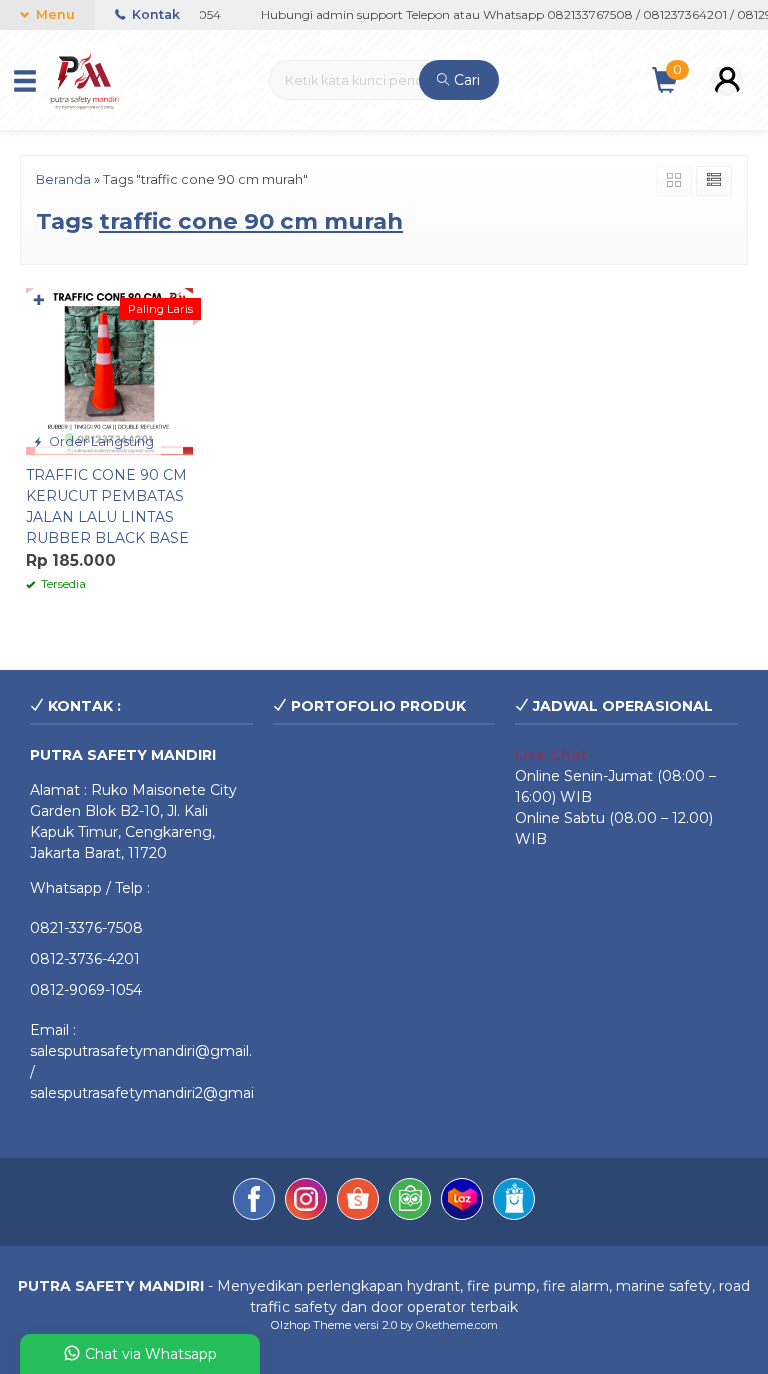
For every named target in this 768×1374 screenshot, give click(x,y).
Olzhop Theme (311, 1325)
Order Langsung (100, 441)
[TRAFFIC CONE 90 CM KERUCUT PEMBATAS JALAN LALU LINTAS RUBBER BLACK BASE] (109, 370)
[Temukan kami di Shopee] (358, 1202)
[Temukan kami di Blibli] (514, 1202)
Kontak (154, 14)
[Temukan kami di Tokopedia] (410, 1202)
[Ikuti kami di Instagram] (306, 1202)
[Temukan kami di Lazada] (462, 1202)
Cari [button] (465, 80)
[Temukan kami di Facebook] (254, 1202)
